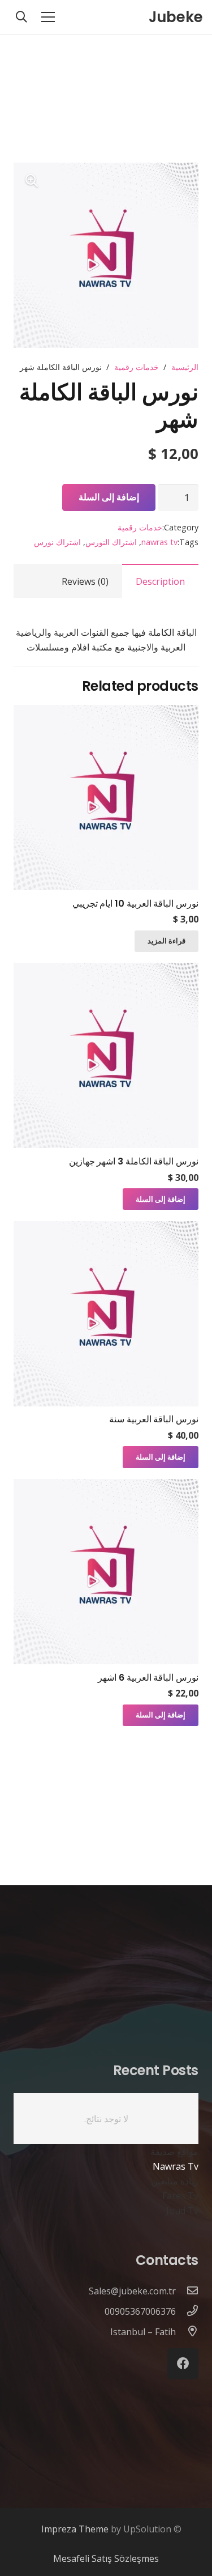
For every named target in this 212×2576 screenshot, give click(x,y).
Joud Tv (182, 2211)
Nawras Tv (176, 2166)
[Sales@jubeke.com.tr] (187, 2291)
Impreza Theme (75, 2529)
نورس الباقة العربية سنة (154, 1419)
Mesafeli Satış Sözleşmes (106, 2558)
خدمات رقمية (137, 367)
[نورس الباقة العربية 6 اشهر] (106, 1486)
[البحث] (21, 17)
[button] (32, 181)
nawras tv (159, 542)
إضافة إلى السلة (109, 497)
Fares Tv (180, 2196)
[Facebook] (183, 2364)
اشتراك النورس (111, 542)
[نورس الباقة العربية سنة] (106, 1229)
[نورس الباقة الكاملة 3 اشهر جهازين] (106, 970)
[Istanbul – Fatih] (187, 2332)
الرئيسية (185, 367)
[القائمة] (48, 17)
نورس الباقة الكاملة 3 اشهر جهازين (134, 1161)
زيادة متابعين (175, 2181)
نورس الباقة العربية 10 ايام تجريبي (135, 904)
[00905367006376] (187, 2311)
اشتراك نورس (57, 542)
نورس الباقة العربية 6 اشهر (148, 1678)
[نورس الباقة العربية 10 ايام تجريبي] (106, 712)
